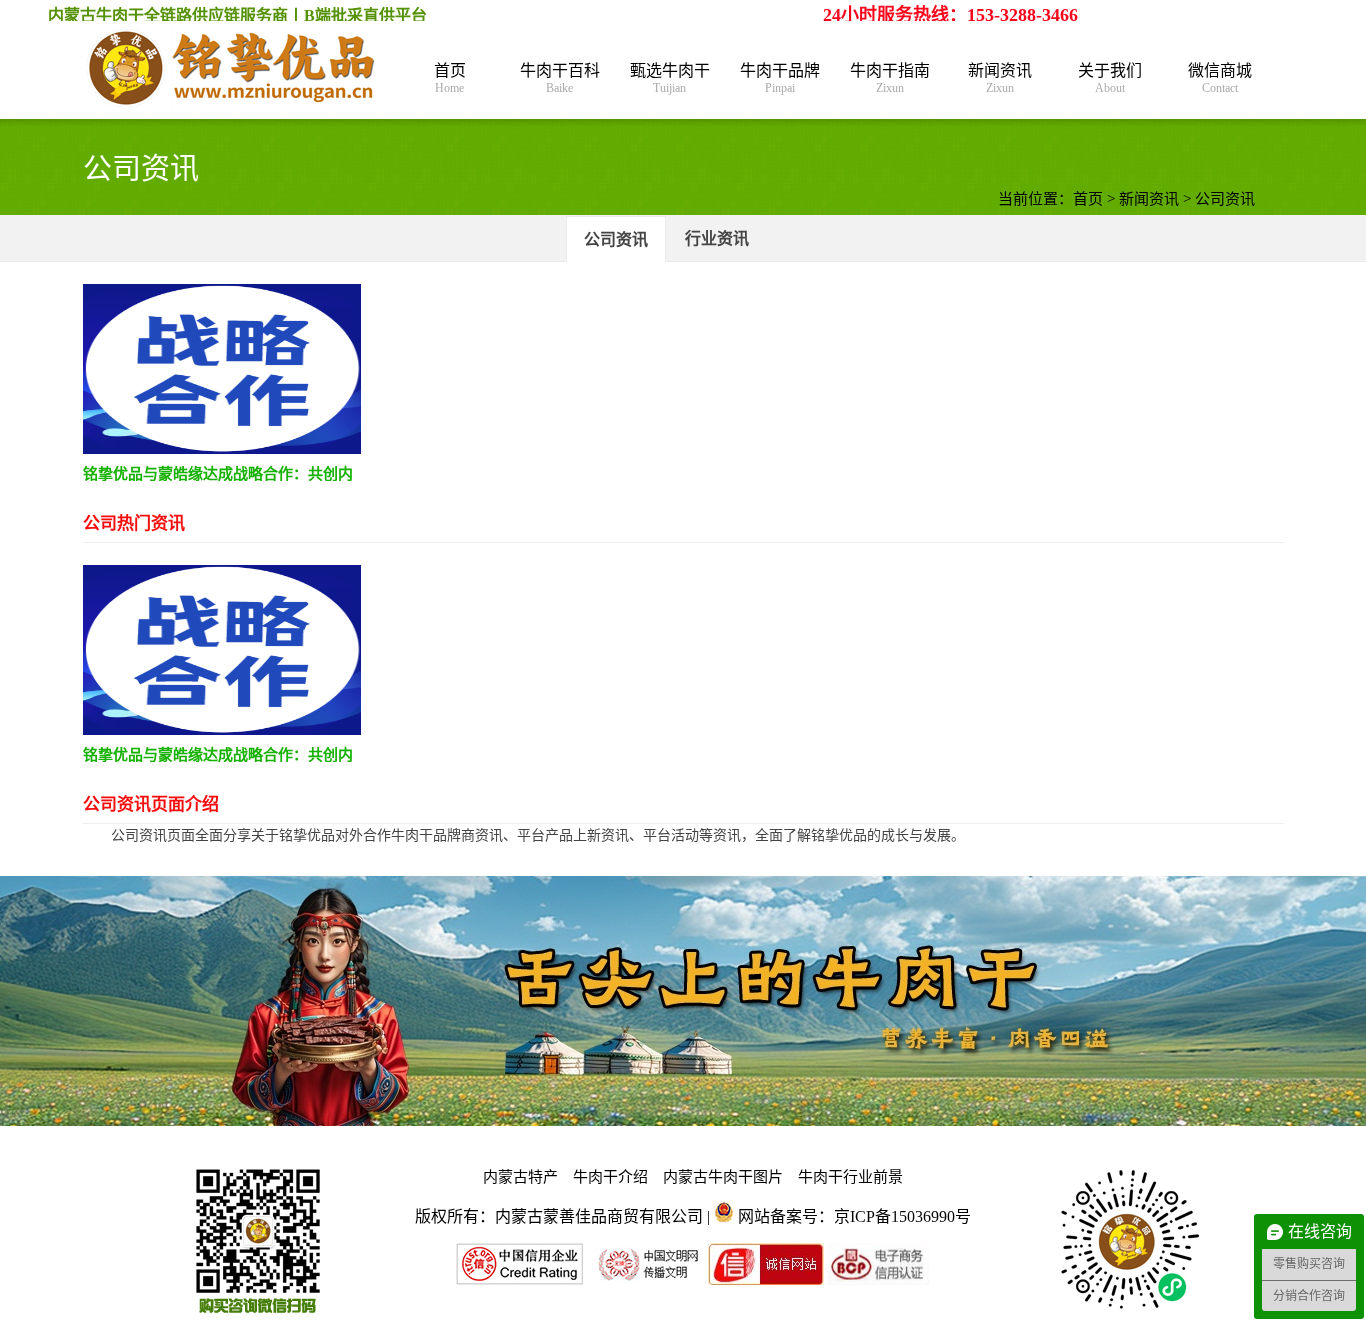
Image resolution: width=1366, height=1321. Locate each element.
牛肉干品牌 (780, 78)
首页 (450, 78)
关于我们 (1110, 78)
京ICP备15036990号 (902, 1216)
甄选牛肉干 (670, 78)
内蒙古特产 (520, 1177)
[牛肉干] (233, 70)
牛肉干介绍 (610, 1177)
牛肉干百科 (560, 78)
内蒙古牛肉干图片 (723, 1177)
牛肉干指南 (890, 78)
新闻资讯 (1000, 78)
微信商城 (1220, 78)
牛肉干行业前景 (850, 1177)
